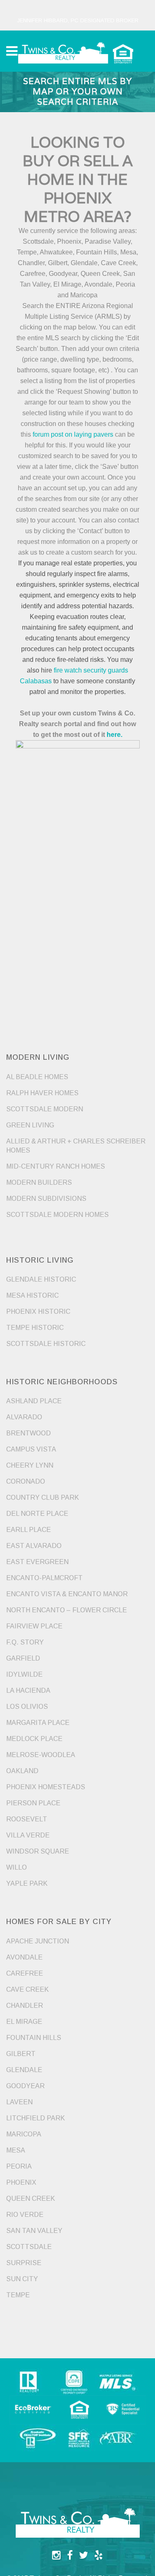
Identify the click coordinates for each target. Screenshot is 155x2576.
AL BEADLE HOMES (37, 1077)
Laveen (19, 2102)
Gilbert (21, 2054)
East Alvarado (34, 1546)
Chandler (25, 2006)
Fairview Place (34, 1626)
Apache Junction (38, 1941)
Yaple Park (27, 1883)
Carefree (25, 1973)
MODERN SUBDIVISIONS (46, 1199)
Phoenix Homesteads (46, 1787)
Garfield (23, 1658)
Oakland (22, 1771)
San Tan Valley (34, 2231)
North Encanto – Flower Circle (67, 1610)
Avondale (24, 1957)
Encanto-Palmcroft (44, 1578)
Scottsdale (29, 2247)
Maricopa (24, 2134)
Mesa (16, 2150)
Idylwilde (24, 1674)
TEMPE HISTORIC (35, 1328)
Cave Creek (27, 1989)
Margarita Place (38, 1723)
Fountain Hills (34, 2038)
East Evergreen (37, 1562)
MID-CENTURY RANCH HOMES (56, 1166)
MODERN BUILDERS (39, 1182)
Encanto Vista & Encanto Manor (67, 1594)
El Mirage (24, 2022)
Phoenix (21, 2182)
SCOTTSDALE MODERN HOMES (57, 1215)
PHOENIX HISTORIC (38, 1312)
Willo (17, 1867)
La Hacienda (28, 1690)
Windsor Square (38, 1851)
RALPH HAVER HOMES (42, 1093)
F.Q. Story (25, 1642)
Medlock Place (34, 1739)
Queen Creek (31, 2198)
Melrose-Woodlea (41, 1755)
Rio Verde (25, 2215)
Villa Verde (28, 1835)
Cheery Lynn (30, 1465)
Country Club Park (43, 1497)
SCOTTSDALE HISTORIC (46, 1344)
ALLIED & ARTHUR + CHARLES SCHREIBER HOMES (76, 1146)
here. (114, 735)
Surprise (24, 2263)
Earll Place (29, 1530)
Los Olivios (27, 1707)
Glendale (24, 2070)
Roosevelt (27, 1819)
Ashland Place (34, 1401)
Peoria (19, 2166)
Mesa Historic (32, 1295)
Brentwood (29, 1433)
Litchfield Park (36, 2118)
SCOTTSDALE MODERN (45, 1109)
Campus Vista (31, 1449)
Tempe (18, 2295)
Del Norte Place (37, 1514)
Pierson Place (33, 1803)
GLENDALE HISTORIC (41, 1279)
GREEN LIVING (30, 1125)
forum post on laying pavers (73, 434)
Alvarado (24, 1417)
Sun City (22, 2279)
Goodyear (25, 2086)
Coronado (26, 1481)
